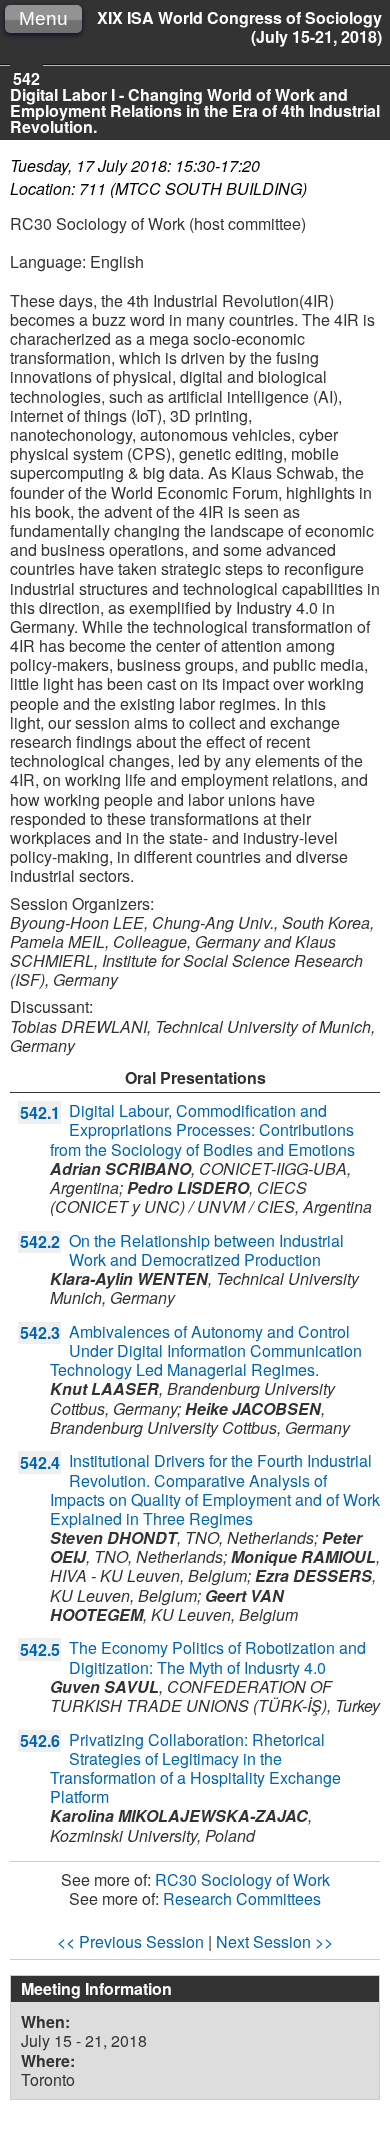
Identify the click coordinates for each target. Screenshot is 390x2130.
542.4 (40, 1462)
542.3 (40, 1332)
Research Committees (242, 1898)
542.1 (40, 1112)
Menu (43, 18)
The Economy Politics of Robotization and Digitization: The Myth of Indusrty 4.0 (217, 1657)
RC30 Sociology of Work (242, 1879)
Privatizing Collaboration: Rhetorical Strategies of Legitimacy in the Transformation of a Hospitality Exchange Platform (195, 1768)
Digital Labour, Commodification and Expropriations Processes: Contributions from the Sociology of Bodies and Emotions (202, 1129)
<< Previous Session (130, 1941)
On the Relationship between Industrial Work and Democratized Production (206, 1250)
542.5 (40, 1649)
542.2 (40, 1241)
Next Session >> (274, 1941)
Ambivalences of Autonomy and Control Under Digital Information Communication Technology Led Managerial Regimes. (206, 1350)
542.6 (40, 1740)
